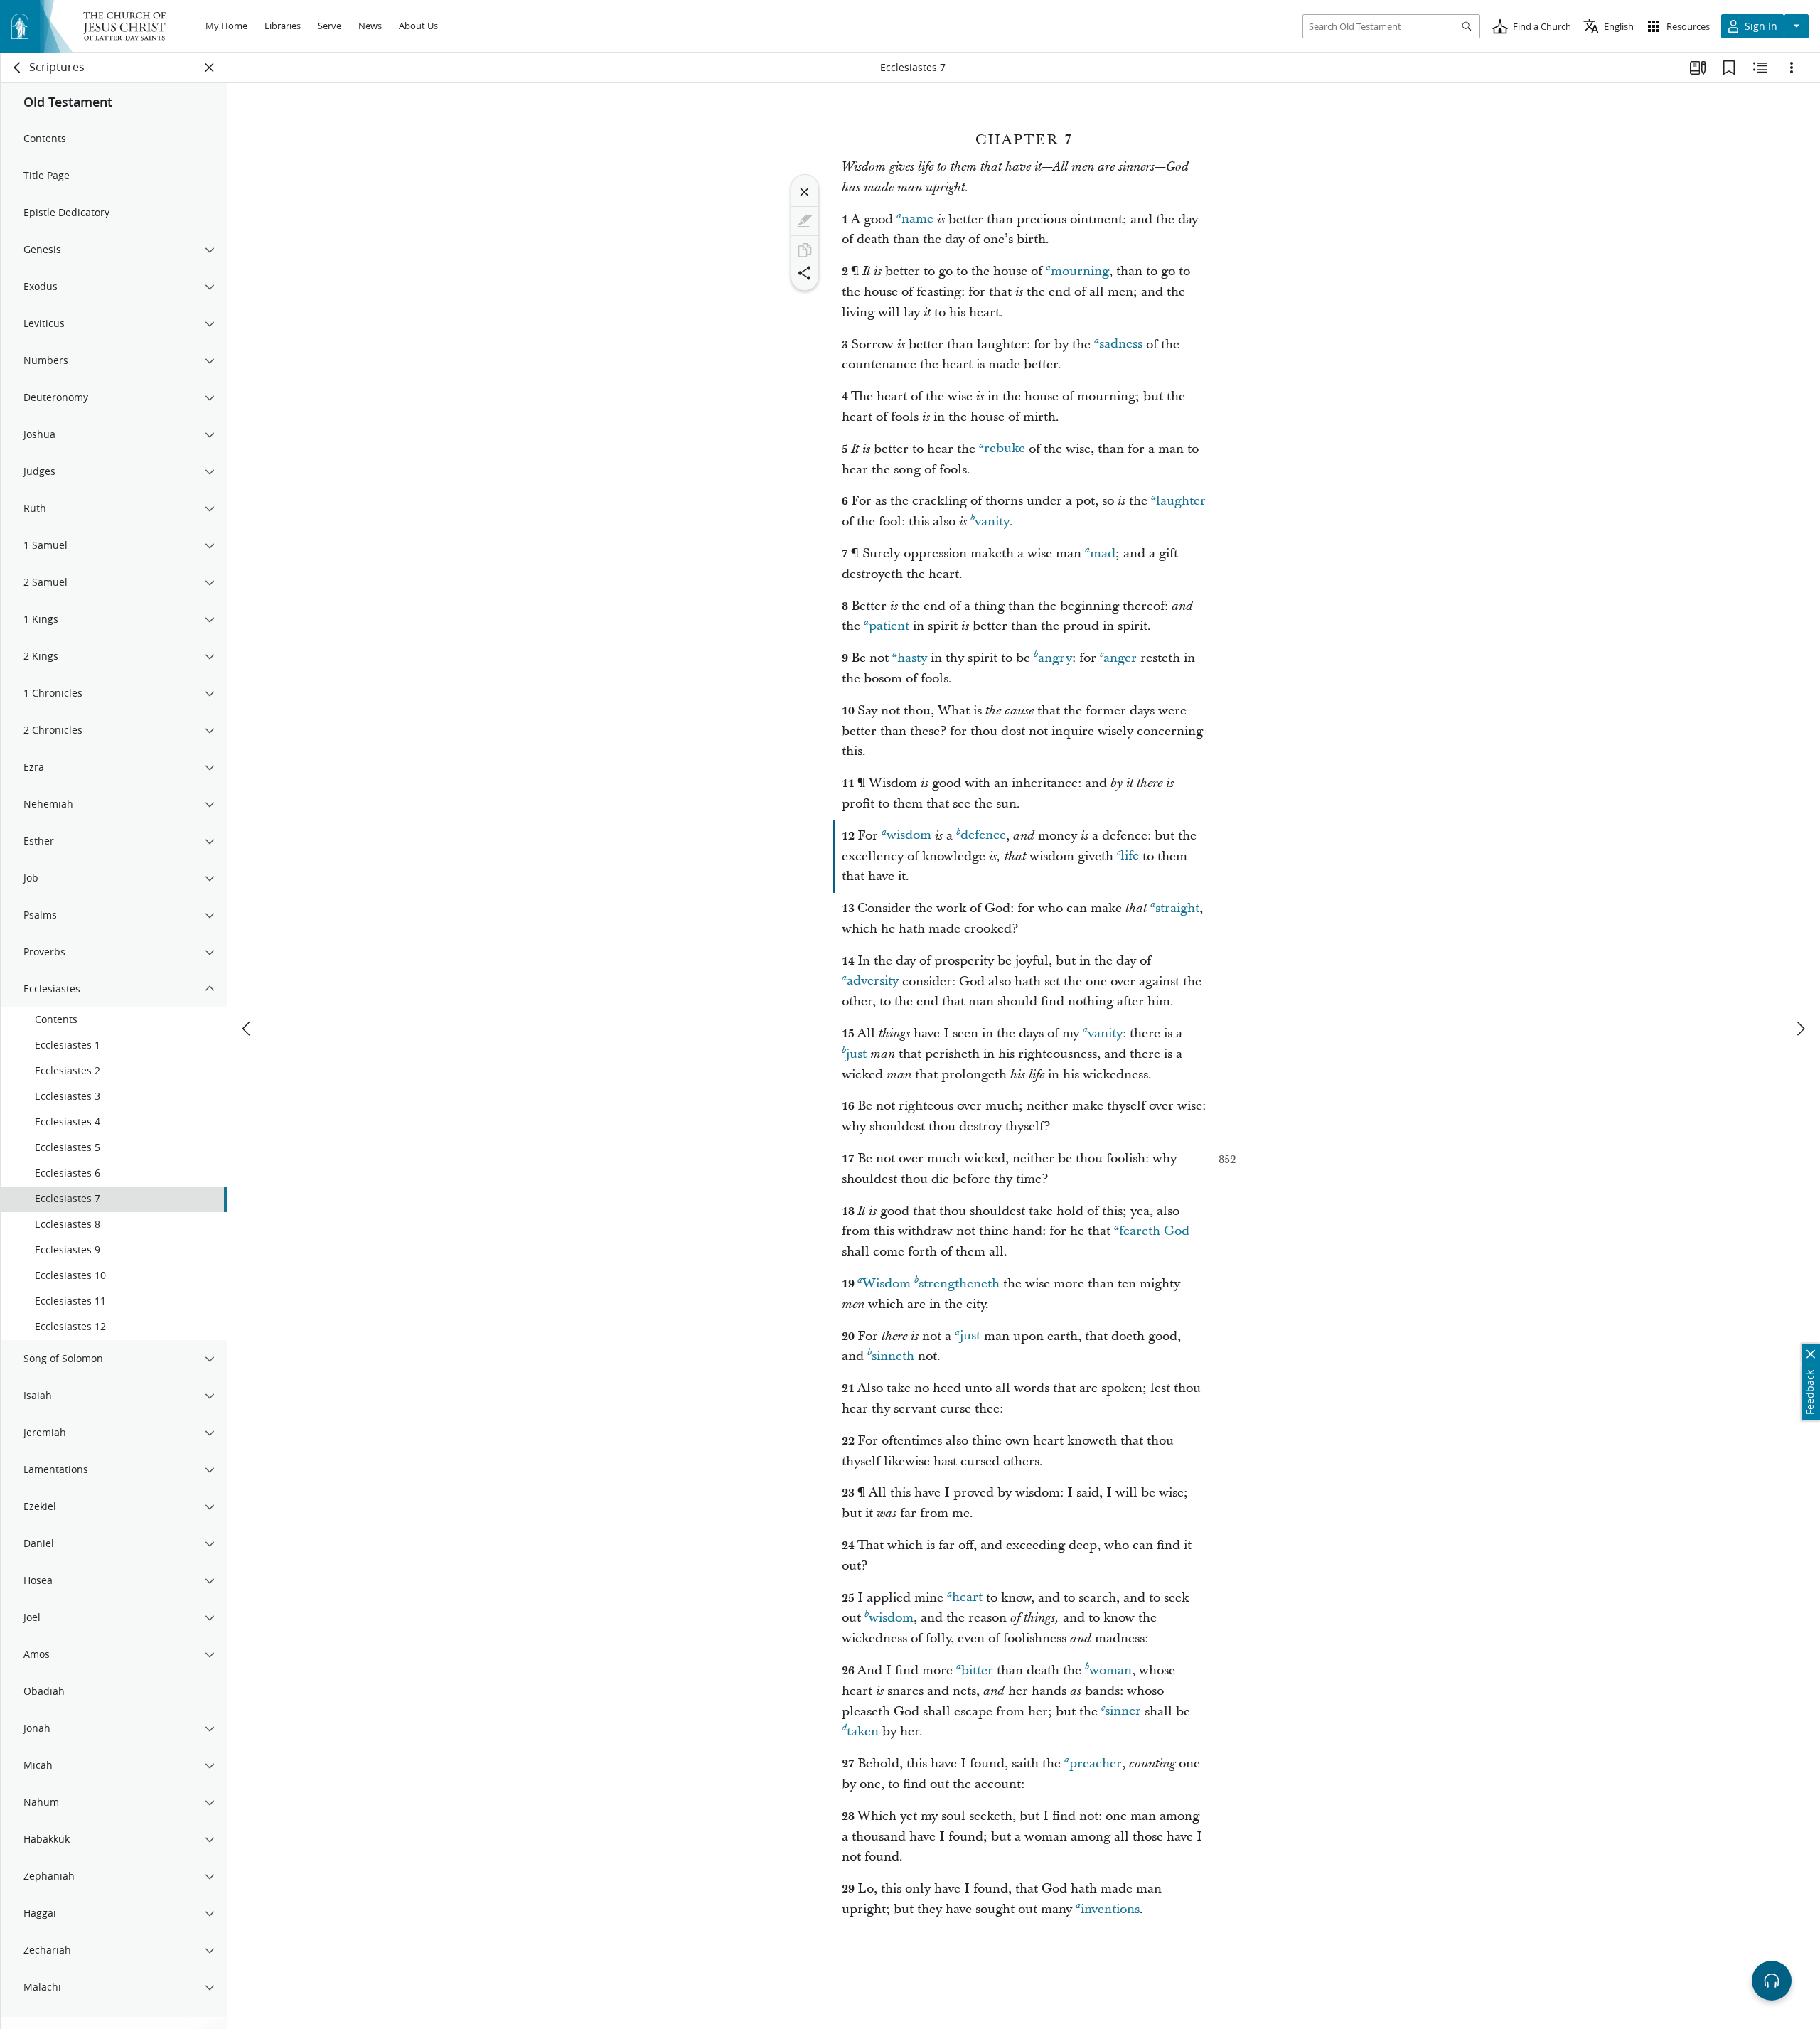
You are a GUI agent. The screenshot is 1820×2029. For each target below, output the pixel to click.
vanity (992, 521)
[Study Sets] (1698, 68)
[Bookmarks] (1729, 68)
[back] (18, 68)
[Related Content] (1760, 68)
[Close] (805, 192)
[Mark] (805, 221)
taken (863, 1731)
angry (1055, 658)
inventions (1110, 1909)
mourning (1080, 271)
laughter (1181, 501)
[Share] (805, 273)
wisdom (909, 836)
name (917, 219)
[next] (1800, 1029)
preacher (1096, 1763)
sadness (1121, 344)
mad (1103, 553)
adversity (873, 981)
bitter (977, 1670)
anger (1120, 658)
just (856, 1054)
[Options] (1792, 68)
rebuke (1005, 449)
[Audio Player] (1772, 1981)
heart (967, 1598)
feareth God (1154, 1231)
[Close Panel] (210, 68)
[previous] (247, 1029)
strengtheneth (959, 1284)
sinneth (893, 1356)
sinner (1123, 1712)
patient (889, 626)
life (1130, 856)
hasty (912, 658)
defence (983, 836)
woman (1110, 1670)
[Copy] (805, 250)
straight (1177, 908)
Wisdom (887, 1284)
